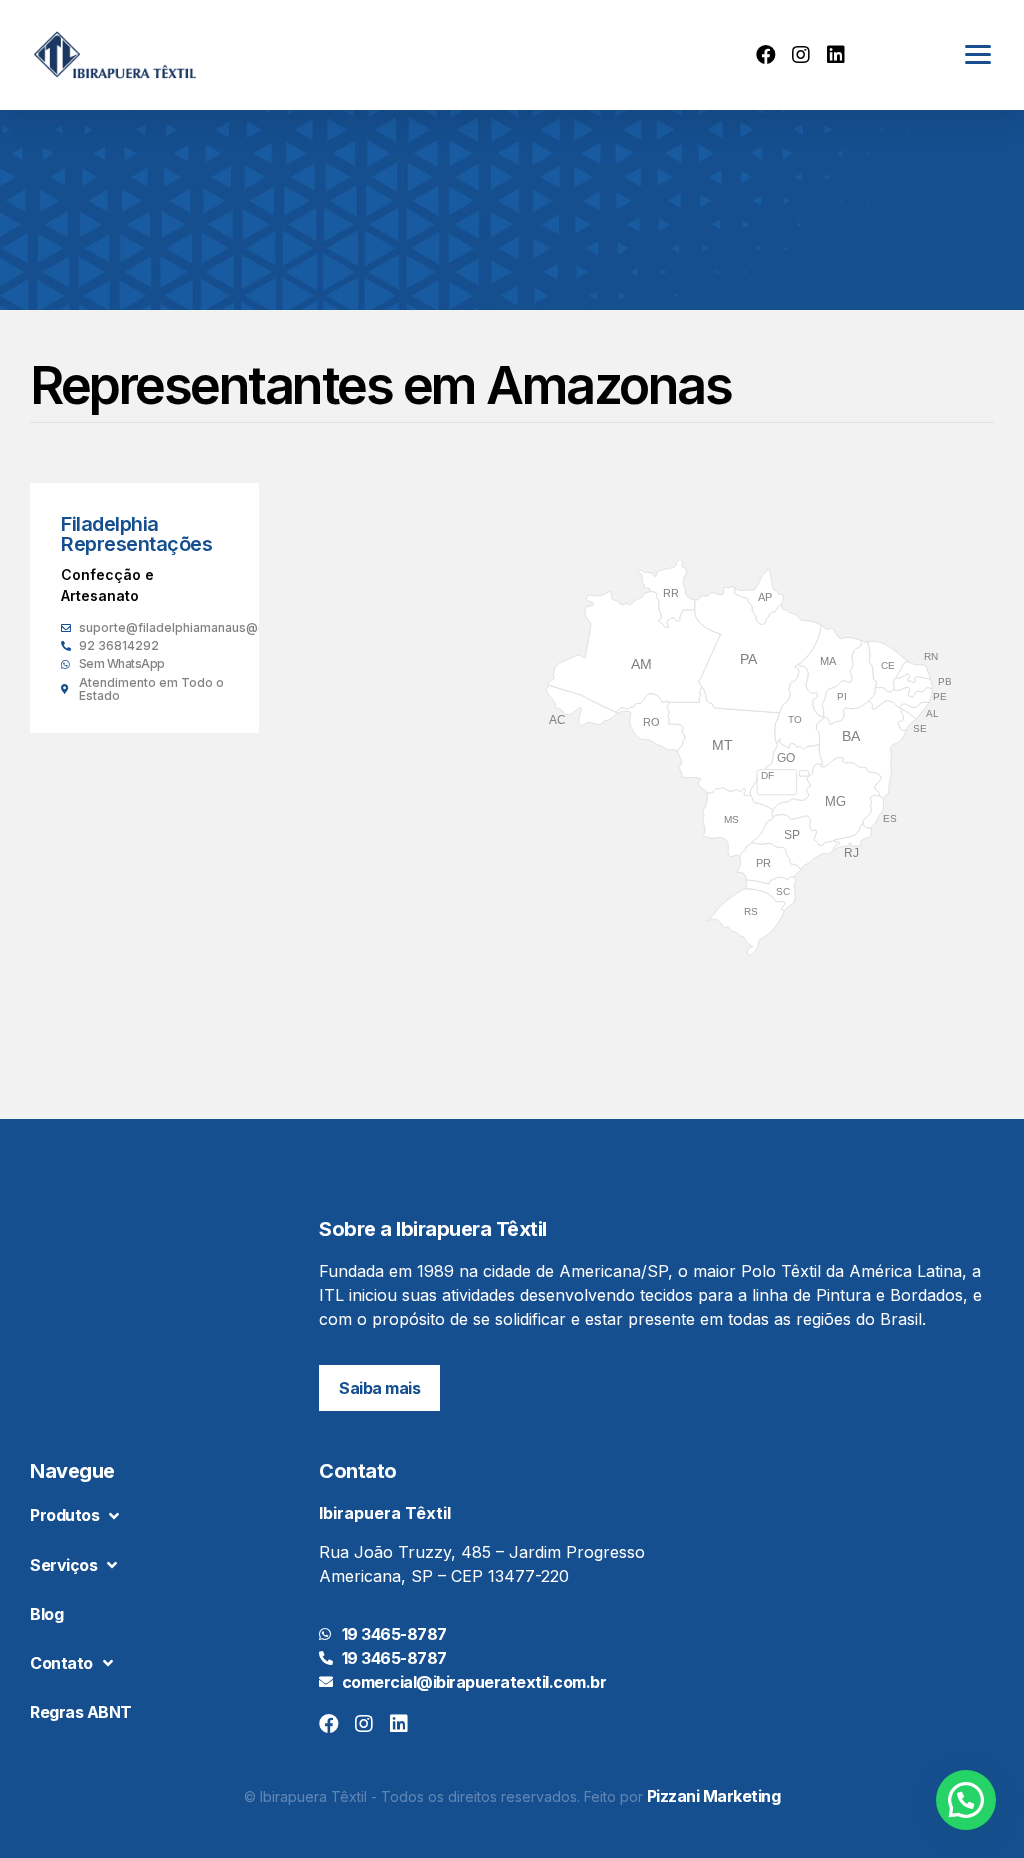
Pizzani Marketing (714, 1796)
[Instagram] (801, 55)
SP (792, 835)
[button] (379, 1388)
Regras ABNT (81, 1712)
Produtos (64, 1515)
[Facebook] (766, 55)
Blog (46, 1614)
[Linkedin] (836, 55)
